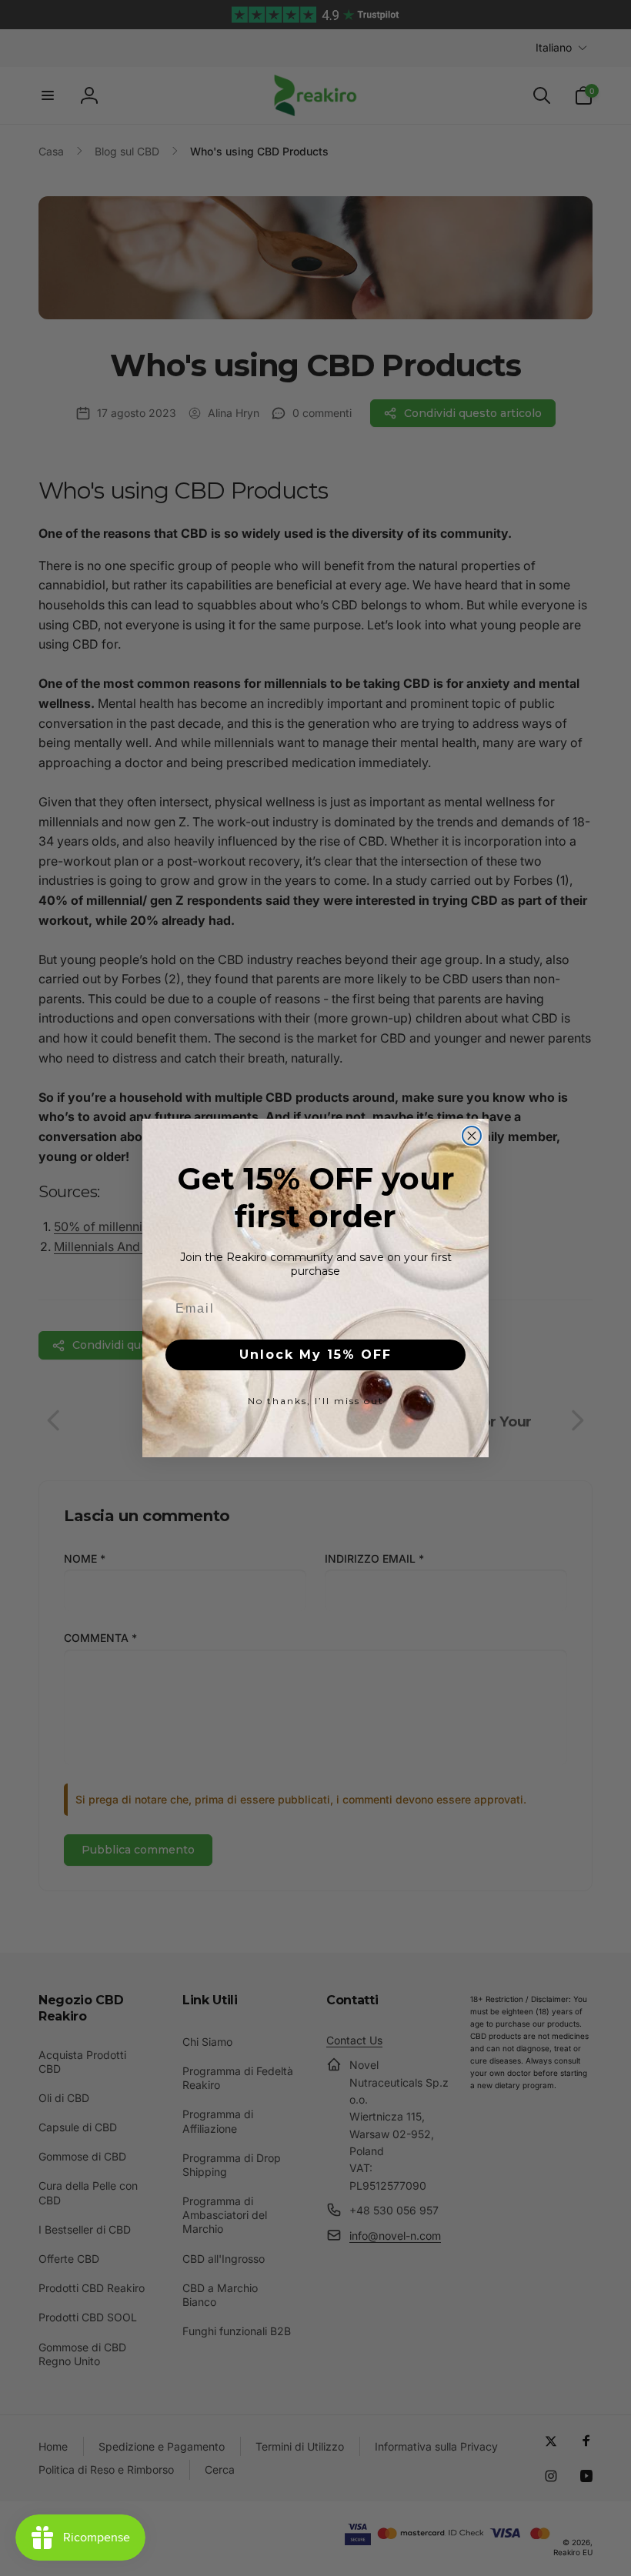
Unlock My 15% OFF (315, 1355)
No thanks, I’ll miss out (316, 1401)
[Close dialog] (472, 1136)
